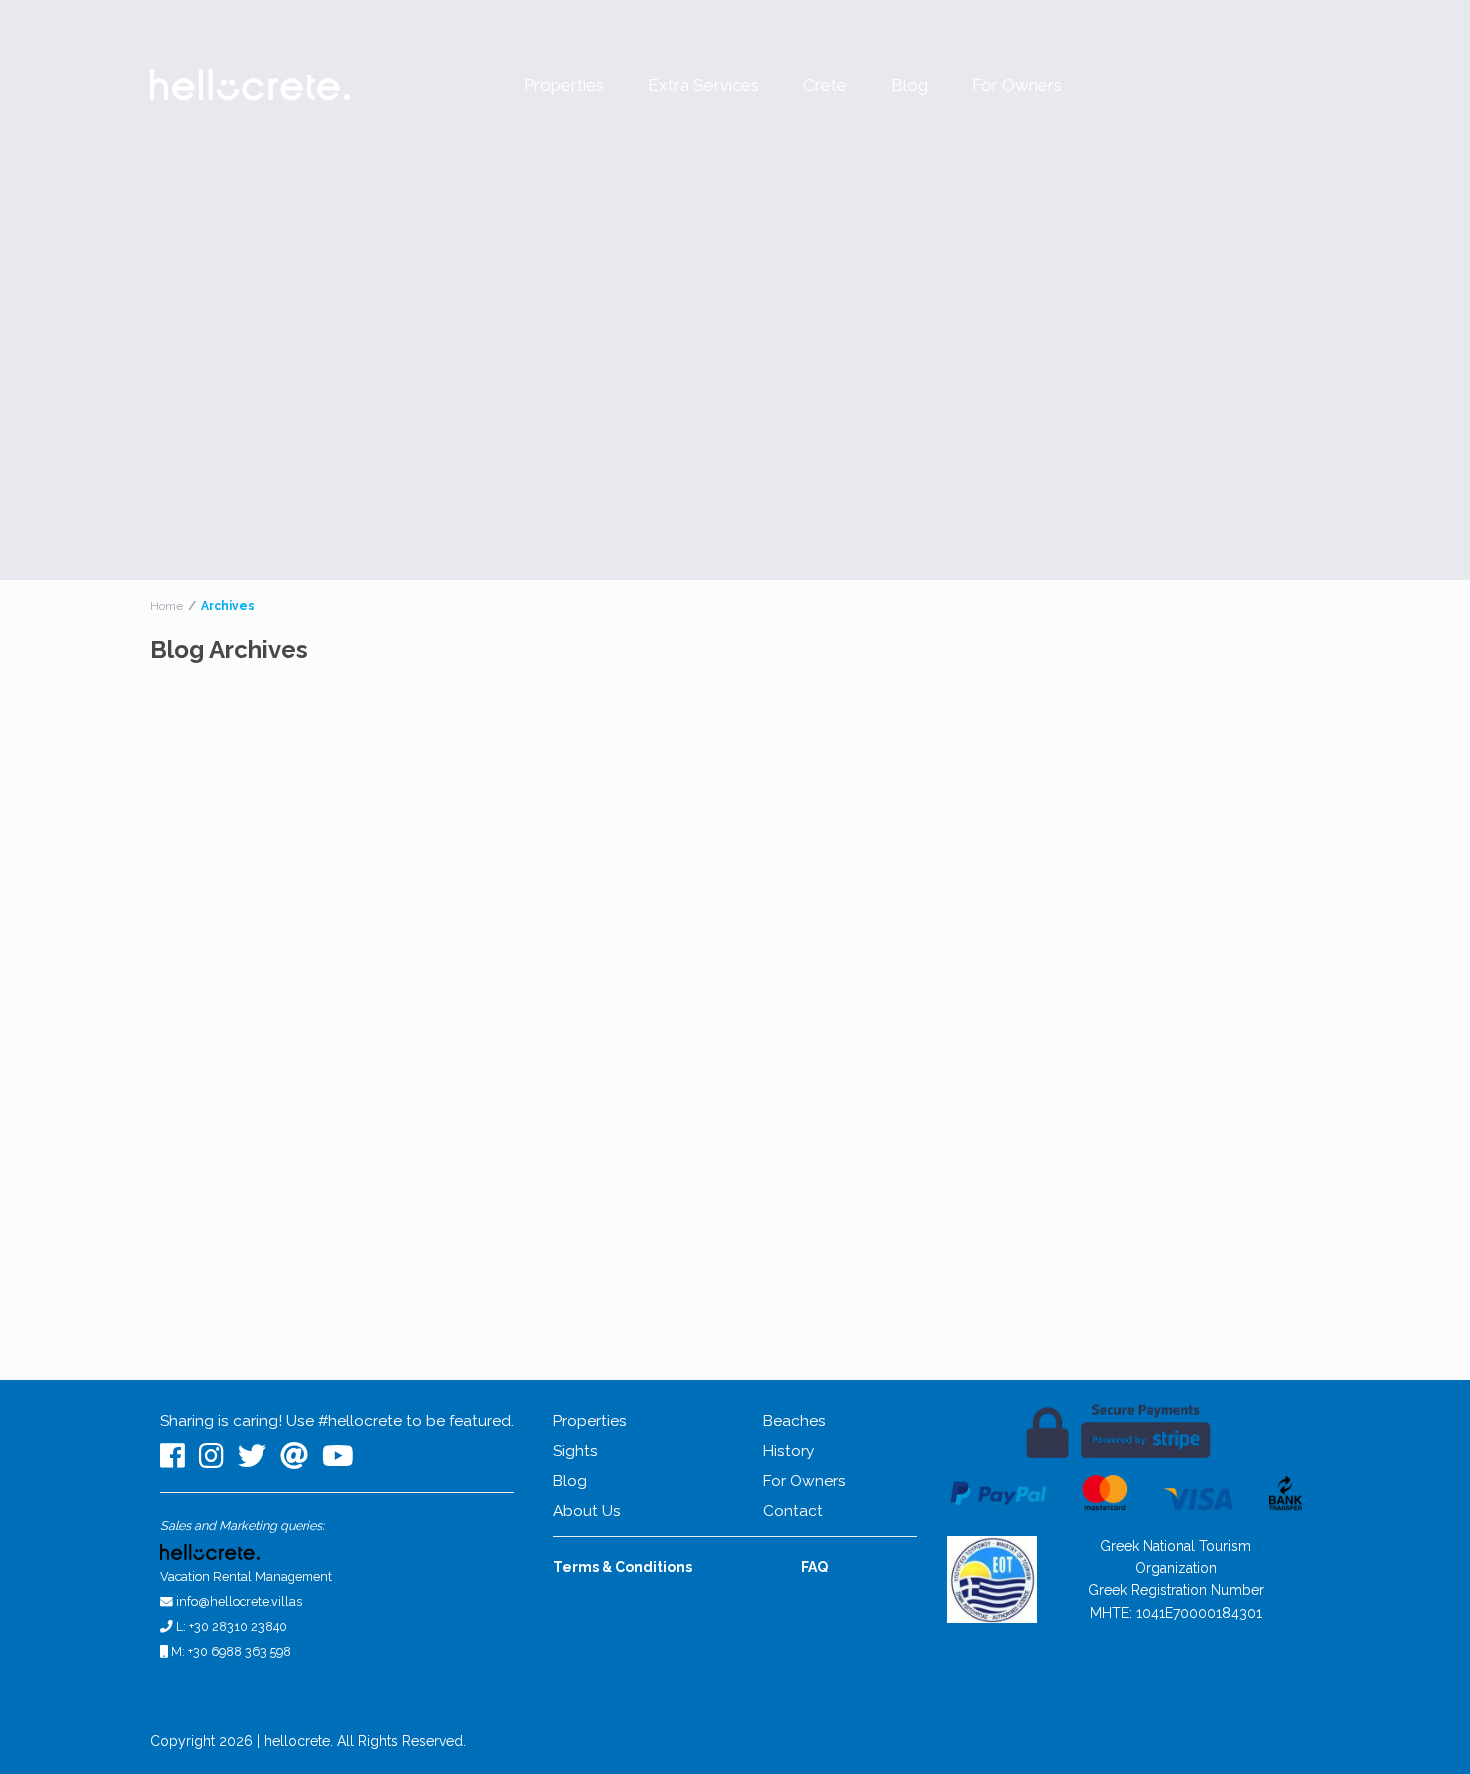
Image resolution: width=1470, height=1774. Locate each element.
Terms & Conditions (622, 1567)
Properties (564, 85)
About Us (587, 1511)
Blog (909, 85)
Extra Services (703, 85)
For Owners (1017, 85)
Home (166, 606)
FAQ (814, 1567)
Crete (825, 85)
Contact (793, 1511)
